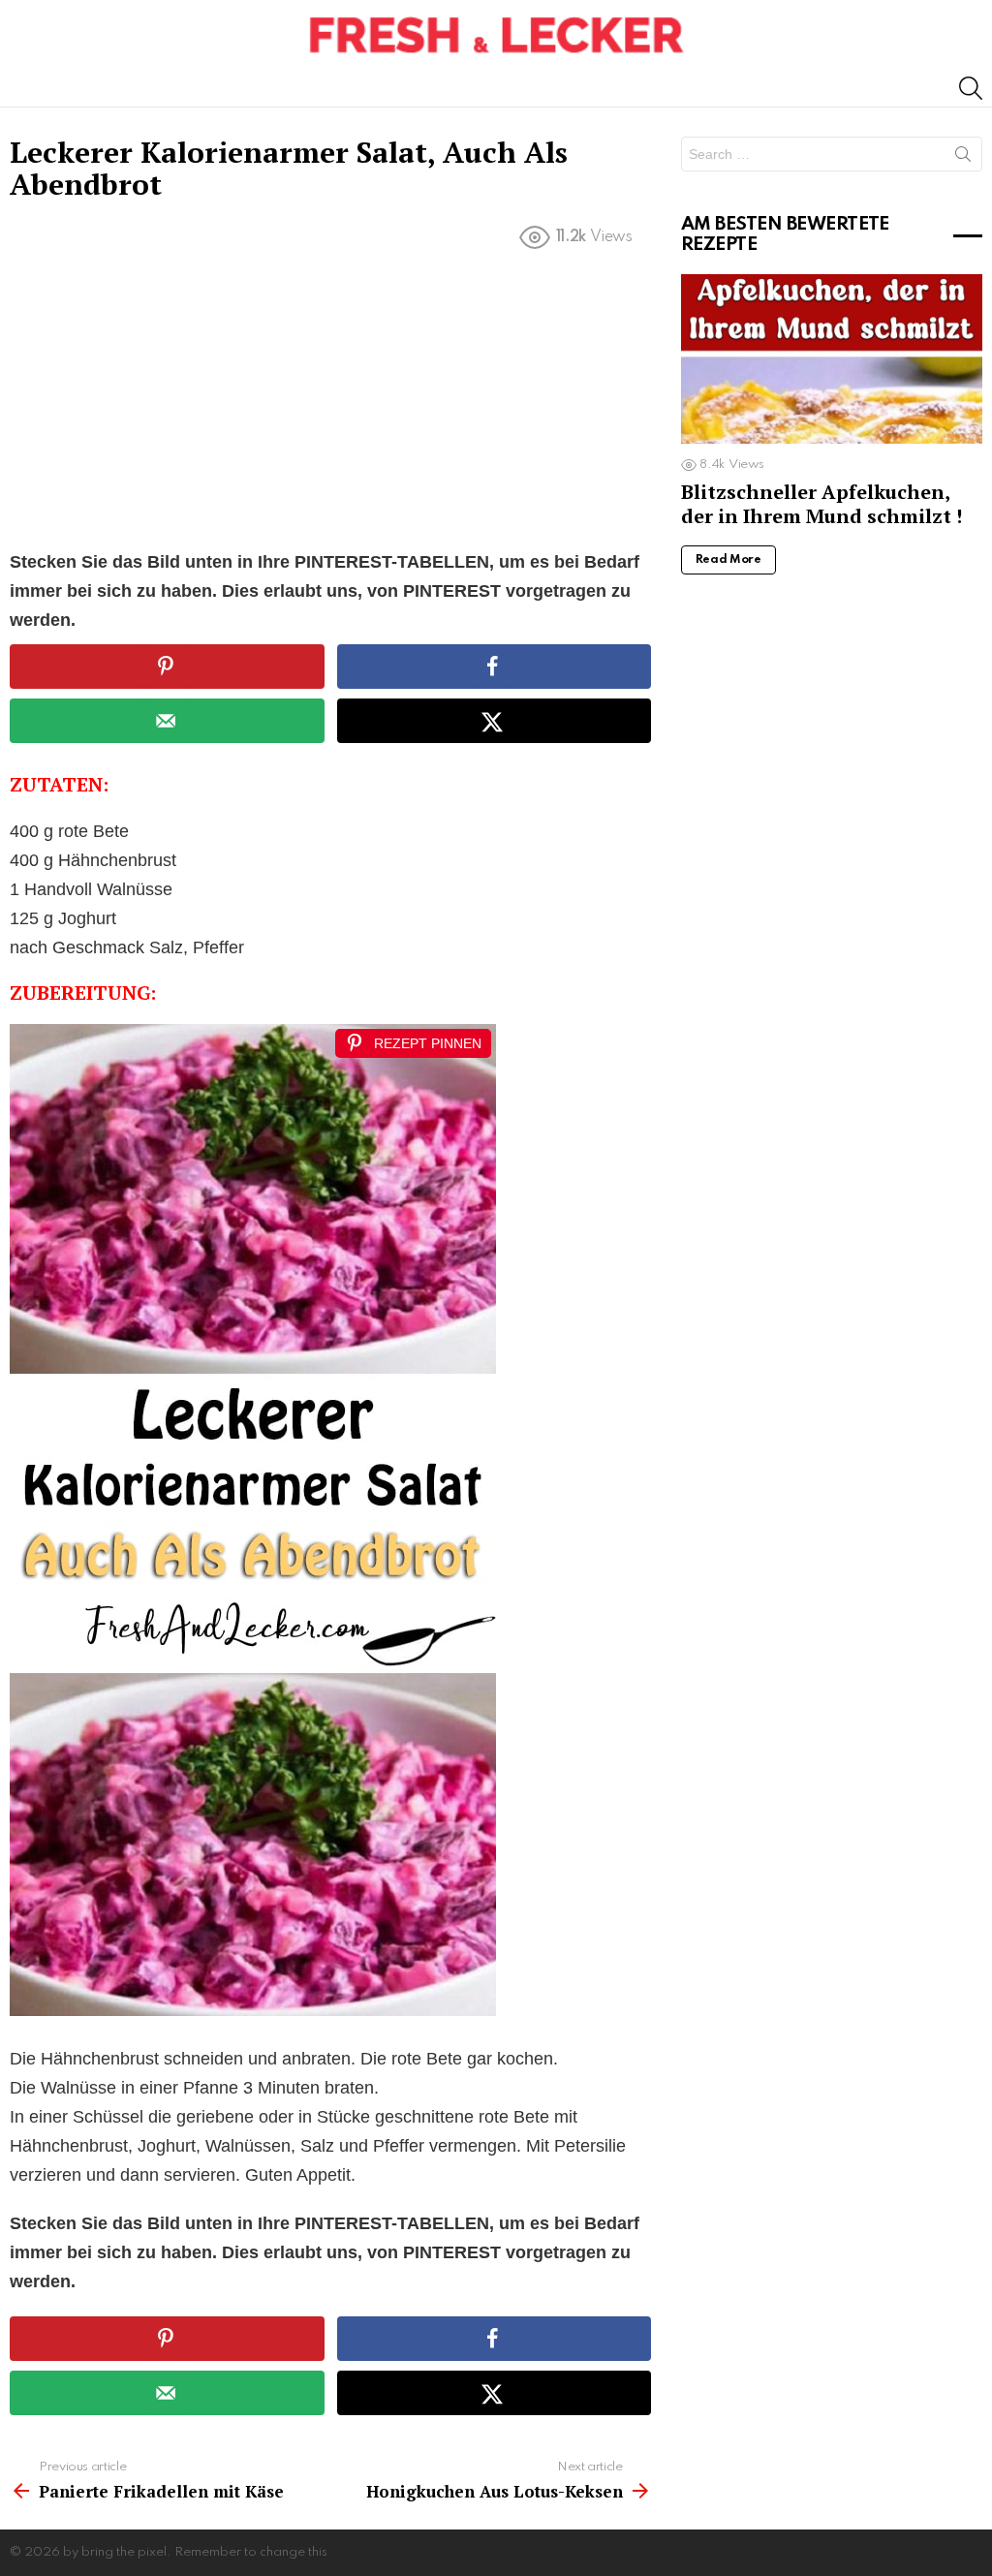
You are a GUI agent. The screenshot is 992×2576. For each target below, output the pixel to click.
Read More (728, 560)
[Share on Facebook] (494, 667)
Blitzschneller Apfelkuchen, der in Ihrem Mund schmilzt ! (821, 503)
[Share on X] (494, 721)
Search (963, 158)
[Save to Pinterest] (167, 667)
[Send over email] (167, 721)
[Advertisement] (330, 404)
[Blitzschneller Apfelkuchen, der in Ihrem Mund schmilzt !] (832, 359)
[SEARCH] (971, 88)
